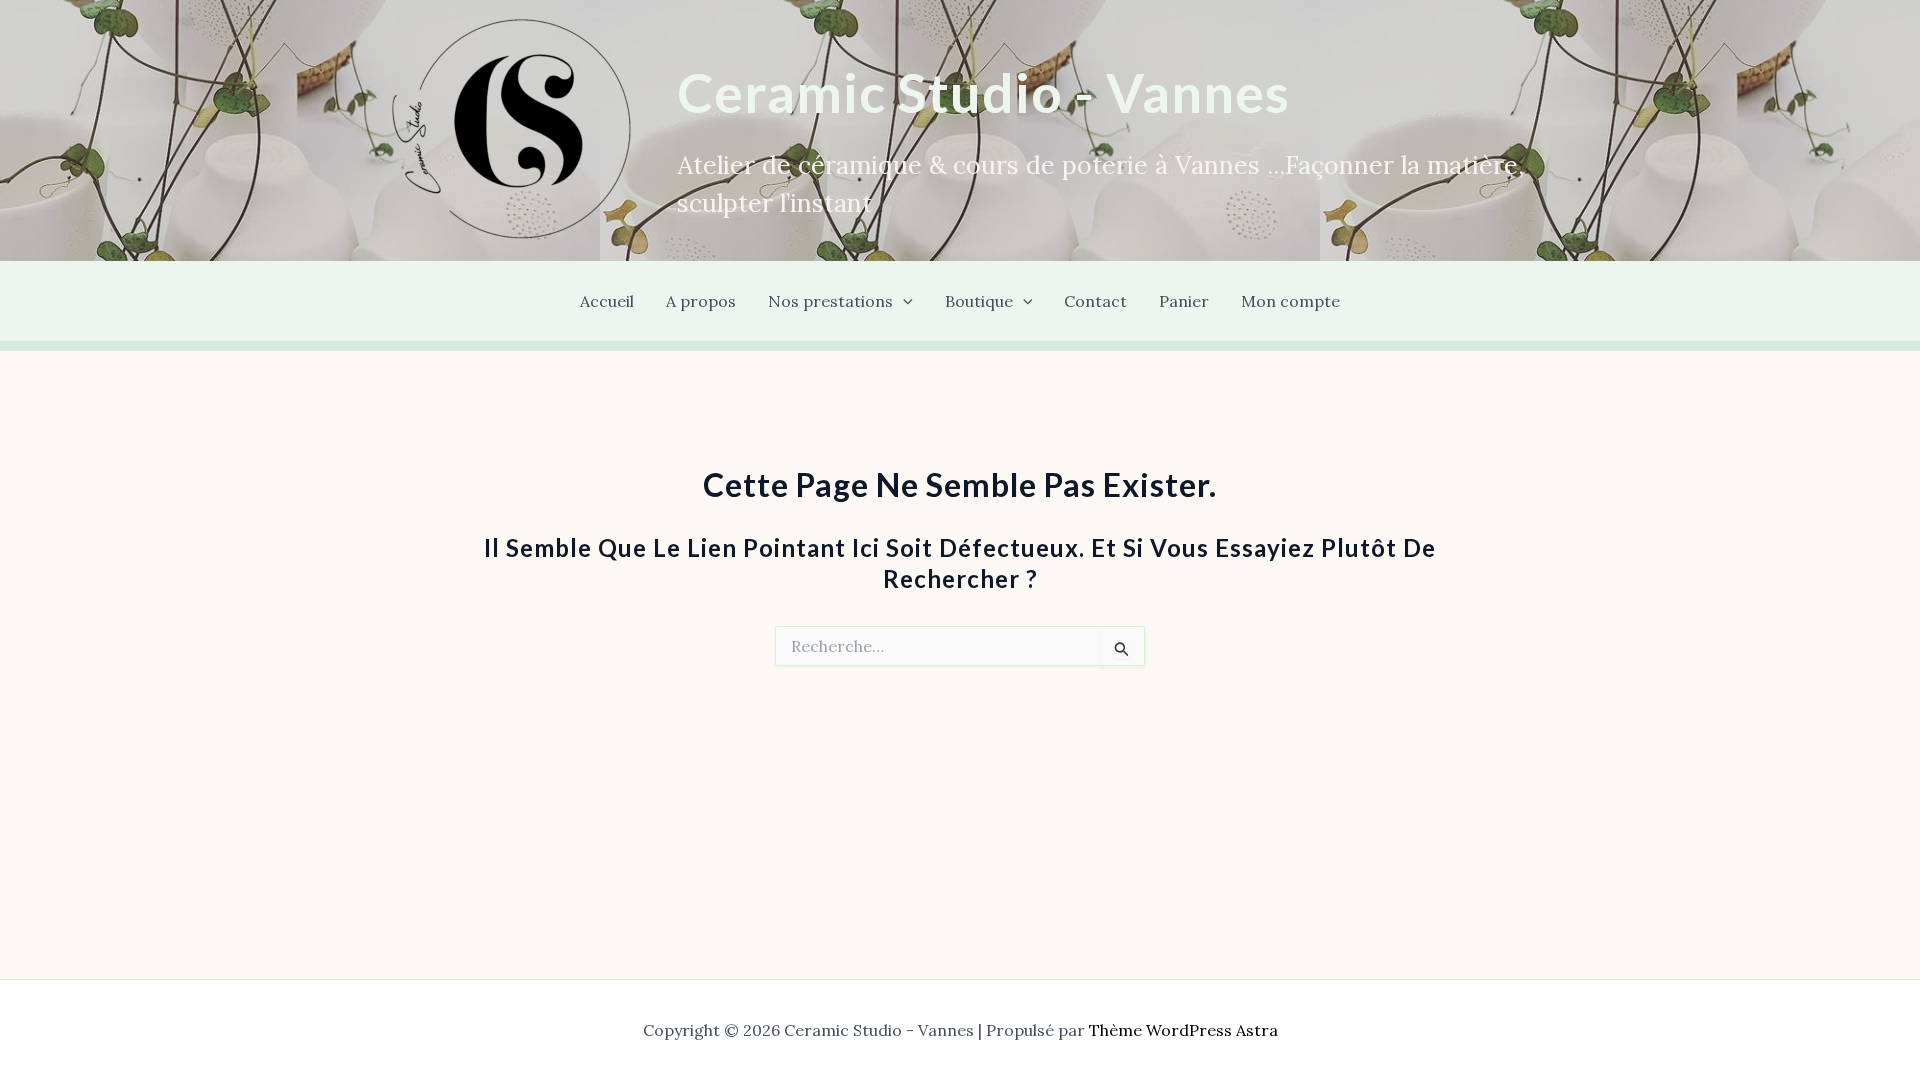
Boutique (979, 301)
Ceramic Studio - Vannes (983, 92)
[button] (903, 301)
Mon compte (1290, 301)
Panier (1184, 301)
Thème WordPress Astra (1183, 1030)
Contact (1095, 301)
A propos (701, 301)
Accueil (607, 301)
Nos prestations (830, 301)
